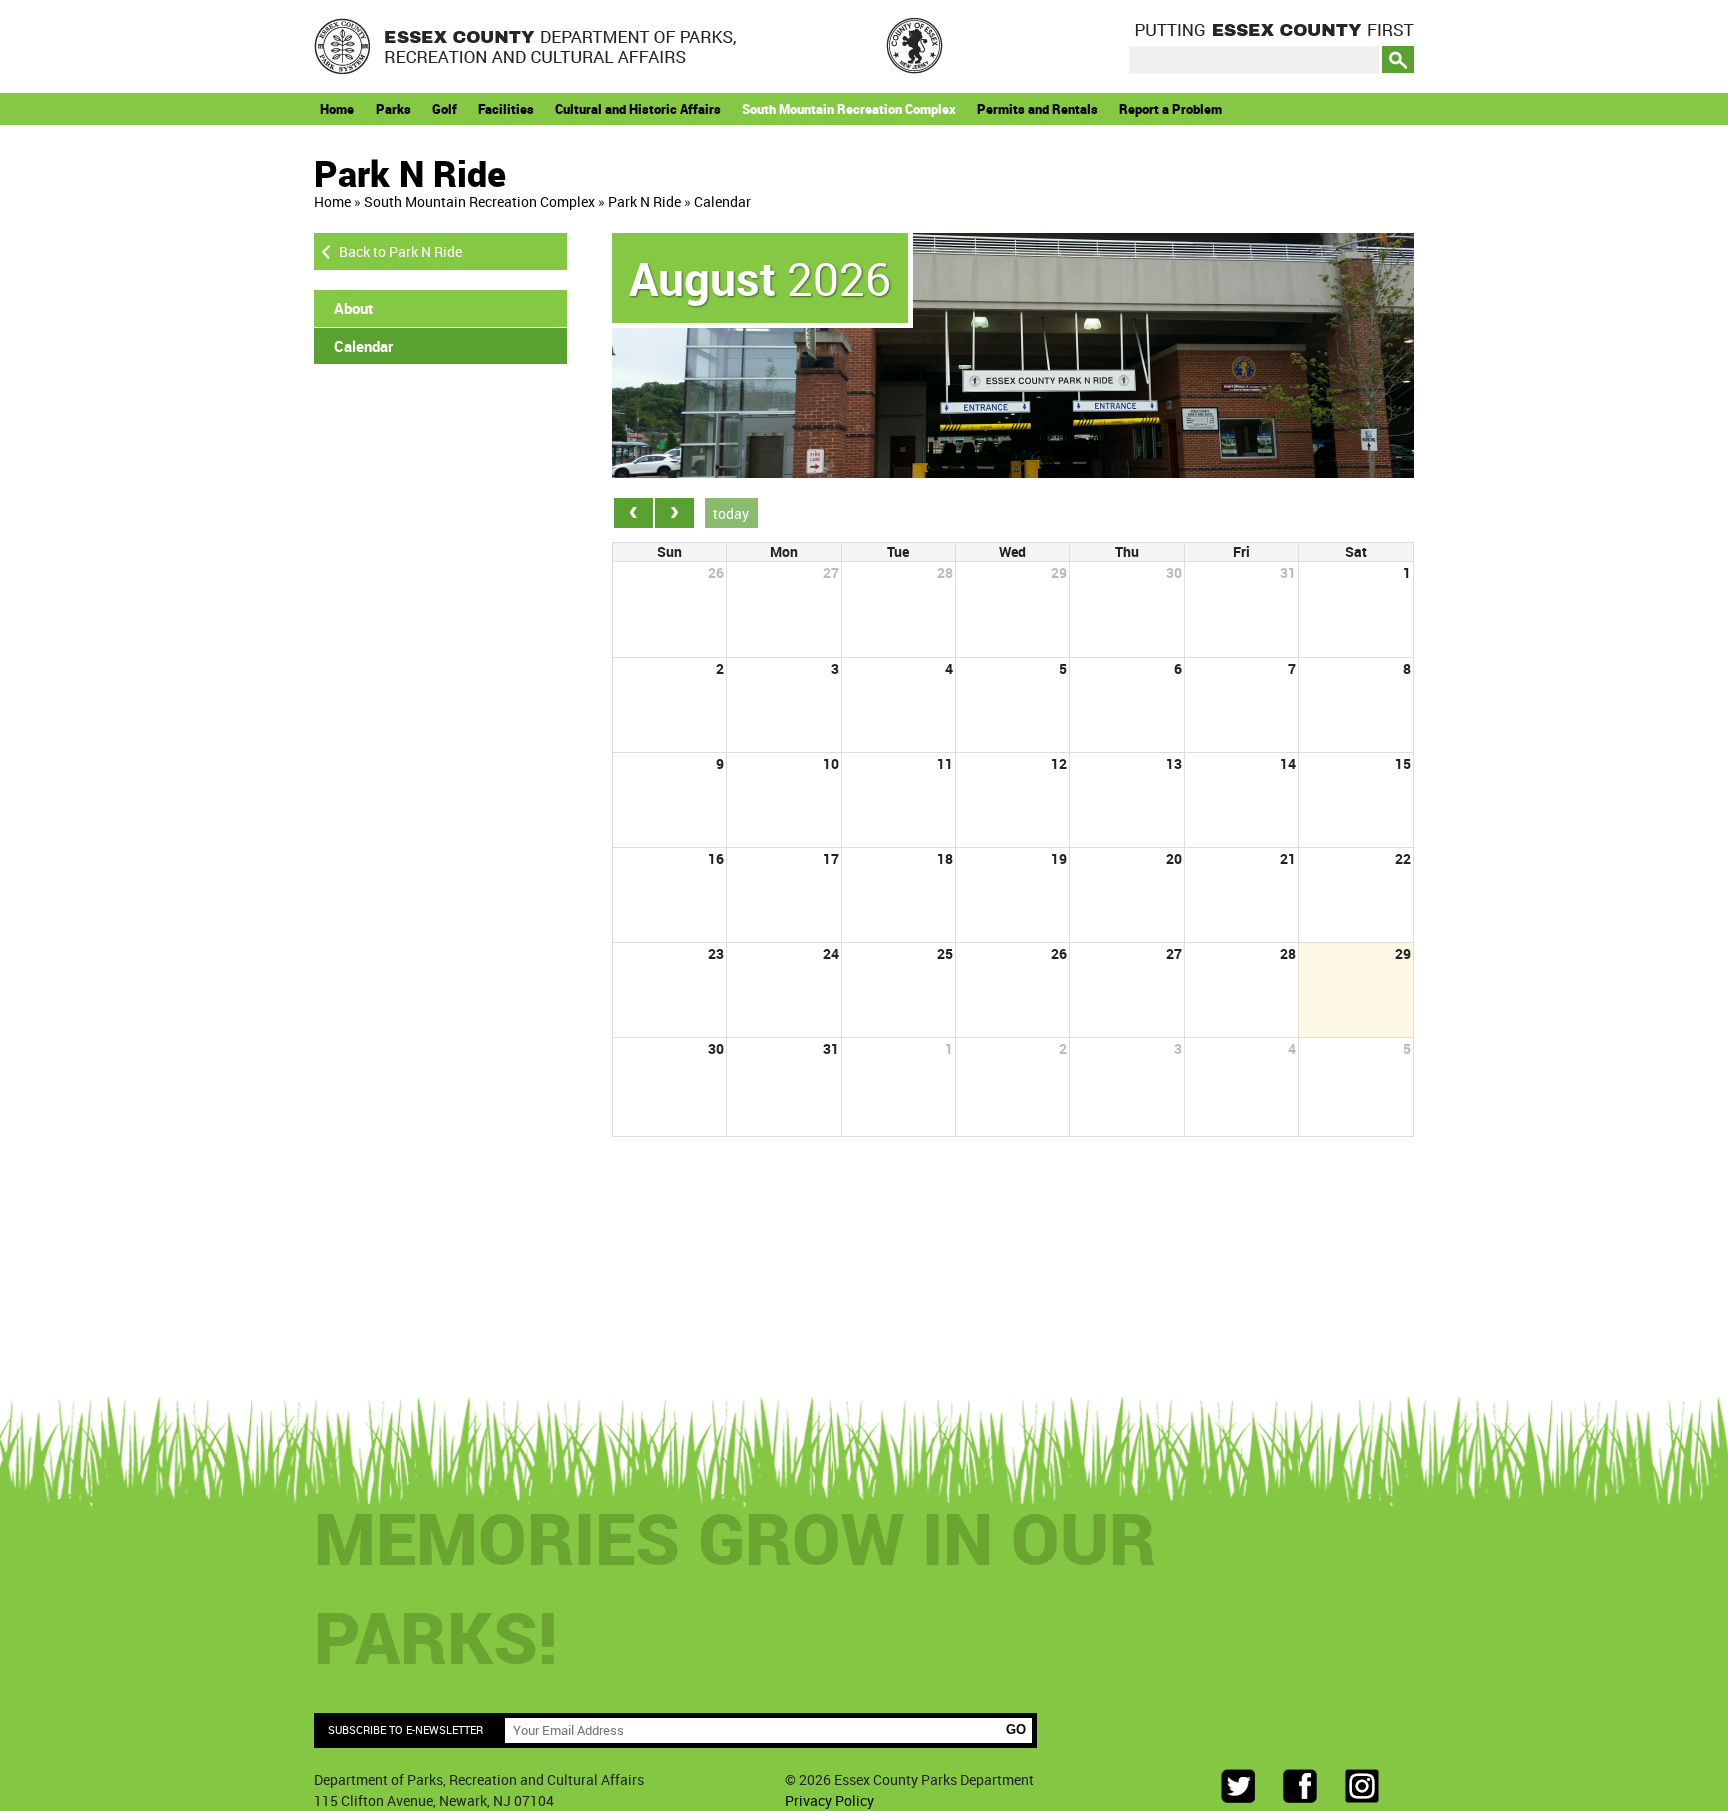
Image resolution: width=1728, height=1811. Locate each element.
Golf (444, 109)
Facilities (506, 109)
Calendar (722, 201)
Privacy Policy (829, 1800)
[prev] (633, 512)
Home (337, 109)
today (731, 513)
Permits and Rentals (1037, 109)
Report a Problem (1170, 109)
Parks (393, 109)
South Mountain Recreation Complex (849, 109)
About (353, 308)
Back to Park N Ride (400, 251)
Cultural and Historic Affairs (638, 109)
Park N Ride (644, 201)
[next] (674, 512)
